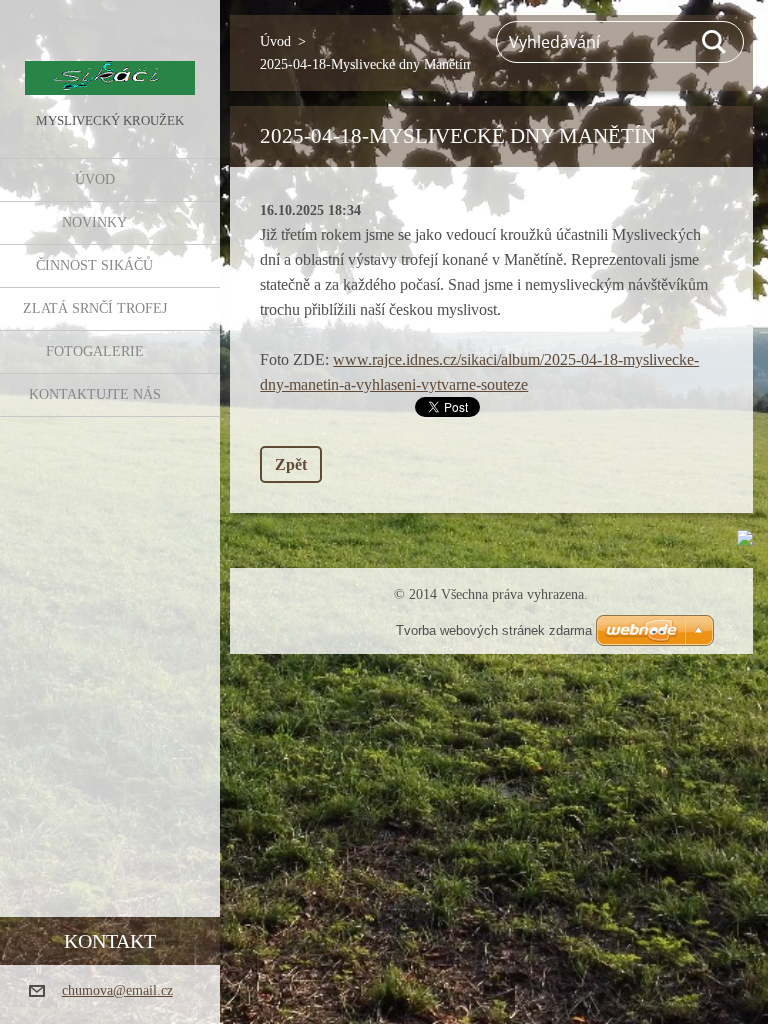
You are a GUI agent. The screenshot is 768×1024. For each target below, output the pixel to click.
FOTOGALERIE (95, 351)
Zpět (291, 464)
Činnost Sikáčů (94, 265)
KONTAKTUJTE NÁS (95, 394)
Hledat (715, 42)
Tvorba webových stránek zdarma (494, 630)
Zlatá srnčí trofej (95, 308)
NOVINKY (94, 222)
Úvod (95, 179)
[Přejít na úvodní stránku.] (110, 54)
